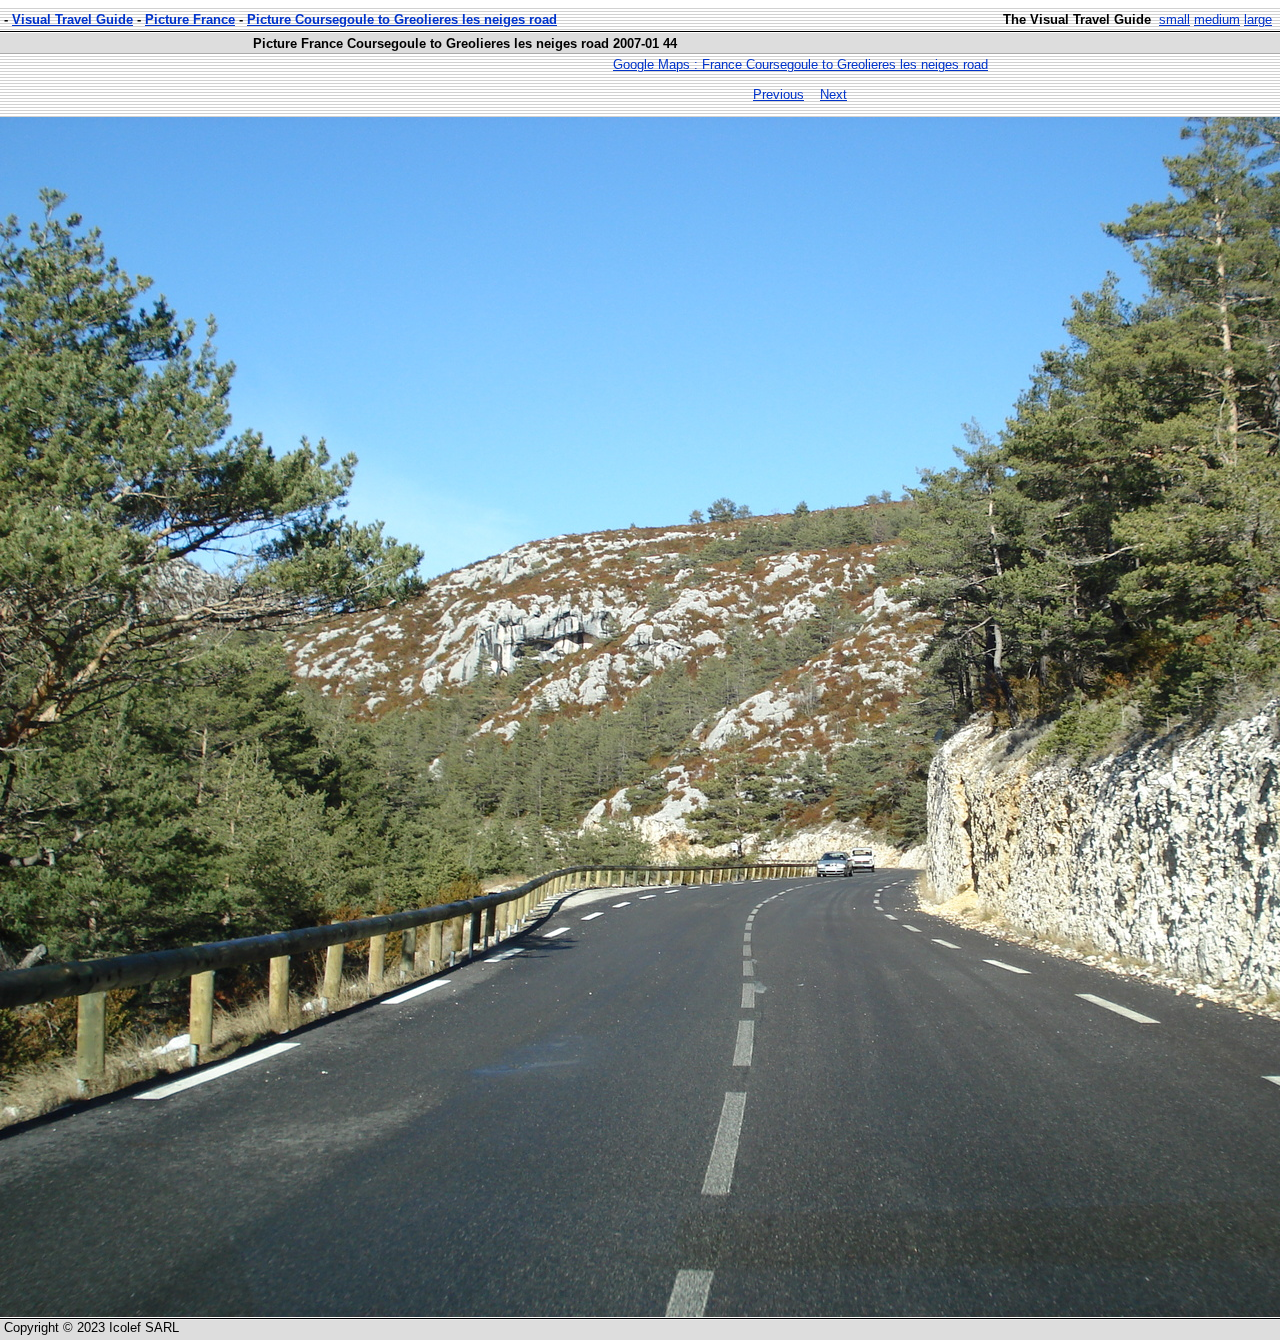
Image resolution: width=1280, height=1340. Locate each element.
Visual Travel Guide (72, 19)
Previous (778, 94)
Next (833, 94)
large (1258, 19)
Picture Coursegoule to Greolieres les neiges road (402, 19)
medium (1217, 19)
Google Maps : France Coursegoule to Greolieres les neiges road (800, 64)
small (1174, 19)
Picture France (190, 19)
